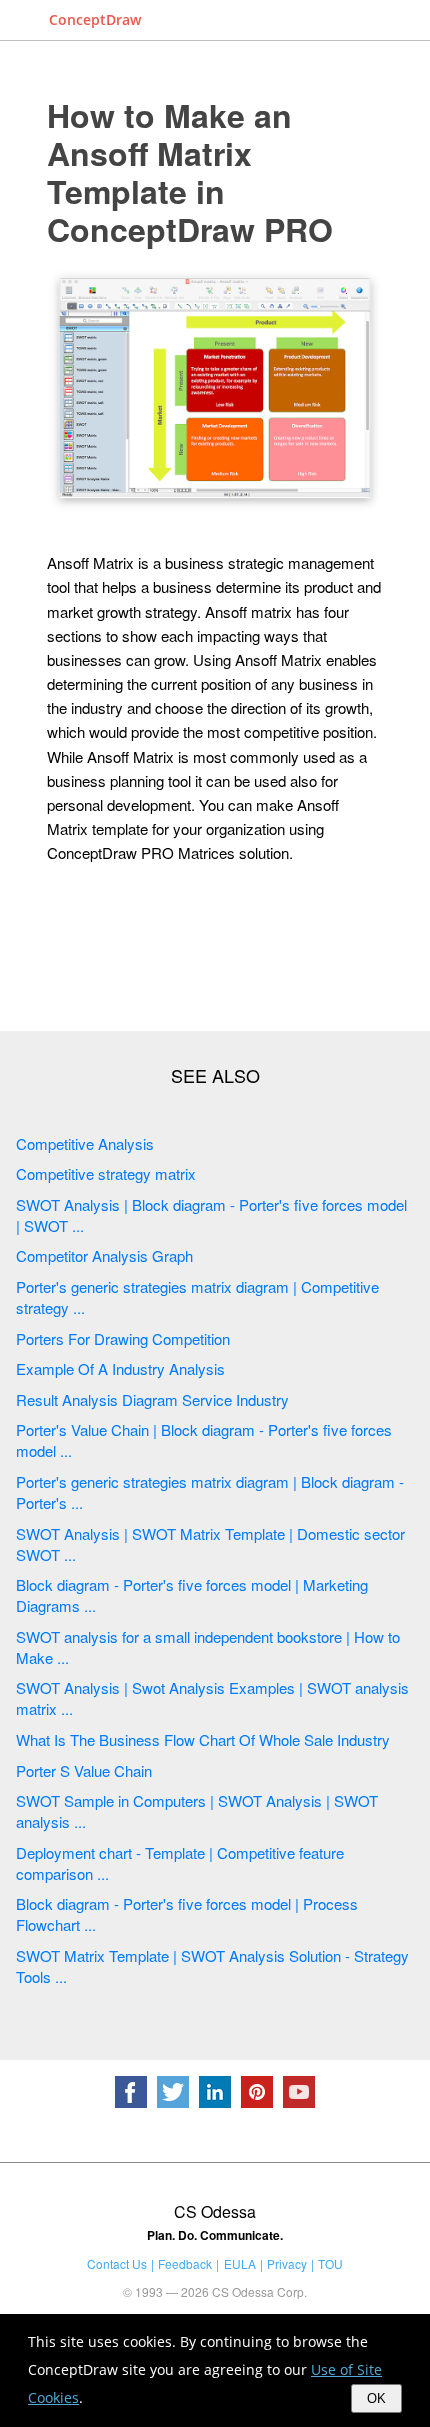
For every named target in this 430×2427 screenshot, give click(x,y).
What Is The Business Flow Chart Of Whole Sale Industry (203, 1739)
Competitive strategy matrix (106, 1173)
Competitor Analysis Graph (104, 1255)
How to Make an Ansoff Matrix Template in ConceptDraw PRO (190, 172)
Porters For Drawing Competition (123, 1338)
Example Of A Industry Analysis (120, 1368)
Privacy (287, 2263)
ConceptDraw (95, 19)
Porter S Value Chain (84, 1770)
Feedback (185, 2263)
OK (376, 2398)
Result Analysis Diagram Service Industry (152, 1399)
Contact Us (117, 2263)
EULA (240, 2263)
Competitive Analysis (85, 1143)
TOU (330, 2263)
